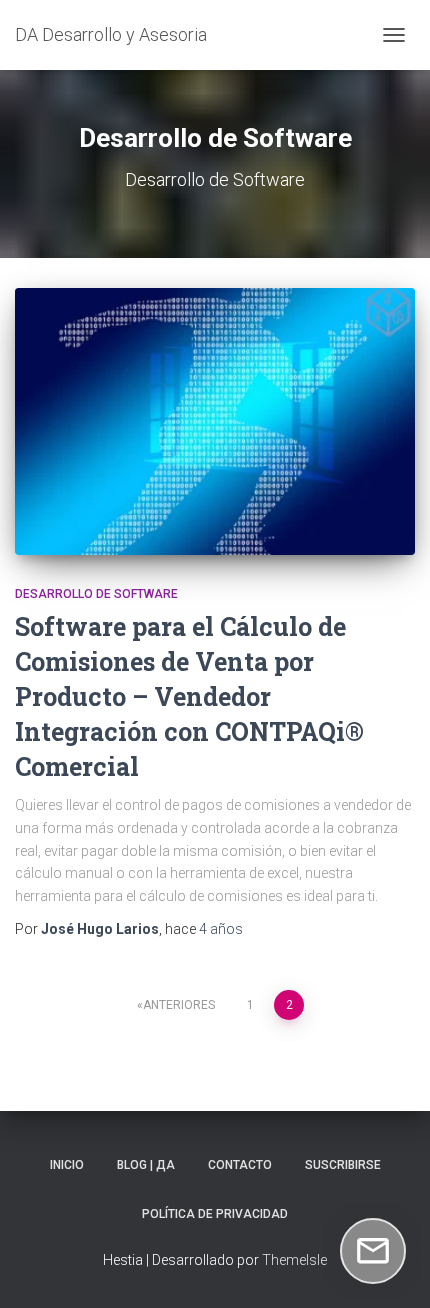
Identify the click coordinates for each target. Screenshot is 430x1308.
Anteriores (179, 1005)
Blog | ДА (146, 1165)
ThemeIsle (294, 1260)
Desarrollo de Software (96, 594)
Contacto (240, 1165)
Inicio (67, 1165)
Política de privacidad (215, 1214)
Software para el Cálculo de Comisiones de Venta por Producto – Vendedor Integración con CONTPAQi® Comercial (189, 696)
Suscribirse (343, 1165)
